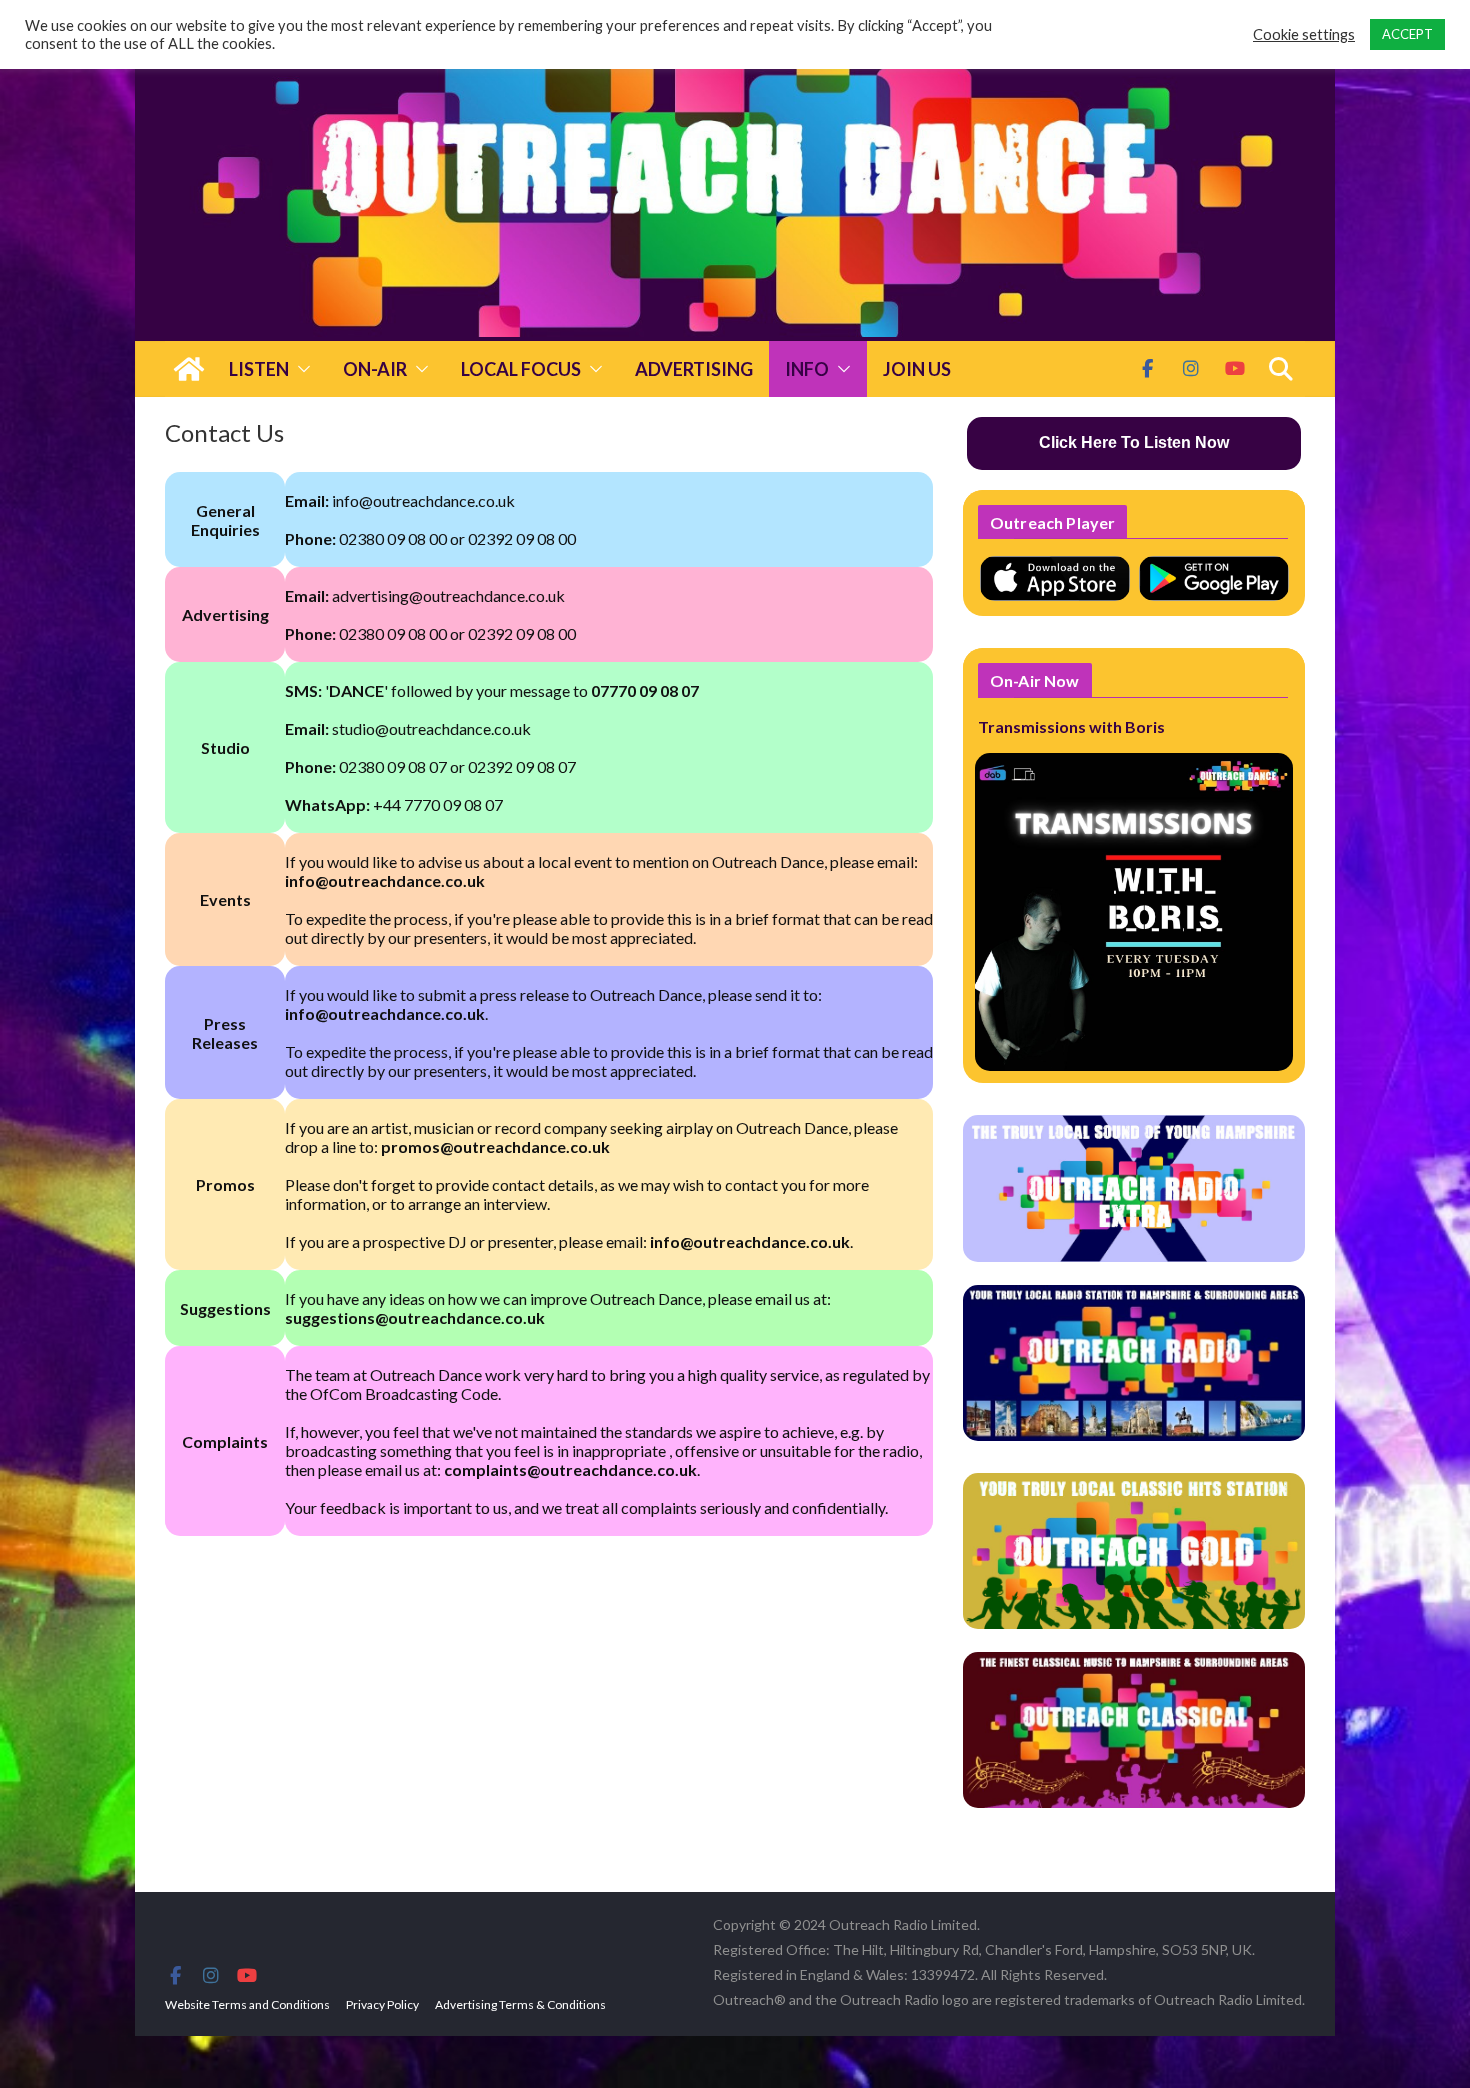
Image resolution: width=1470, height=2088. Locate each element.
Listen (259, 369)
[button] (300, 369)
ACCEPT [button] (1407, 34)
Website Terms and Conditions (247, 2004)
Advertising (694, 369)
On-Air (375, 369)
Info (807, 369)
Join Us (917, 369)
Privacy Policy (382, 2004)
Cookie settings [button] (1304, 34)
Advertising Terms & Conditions (520, 2004)
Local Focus (521, 369)
